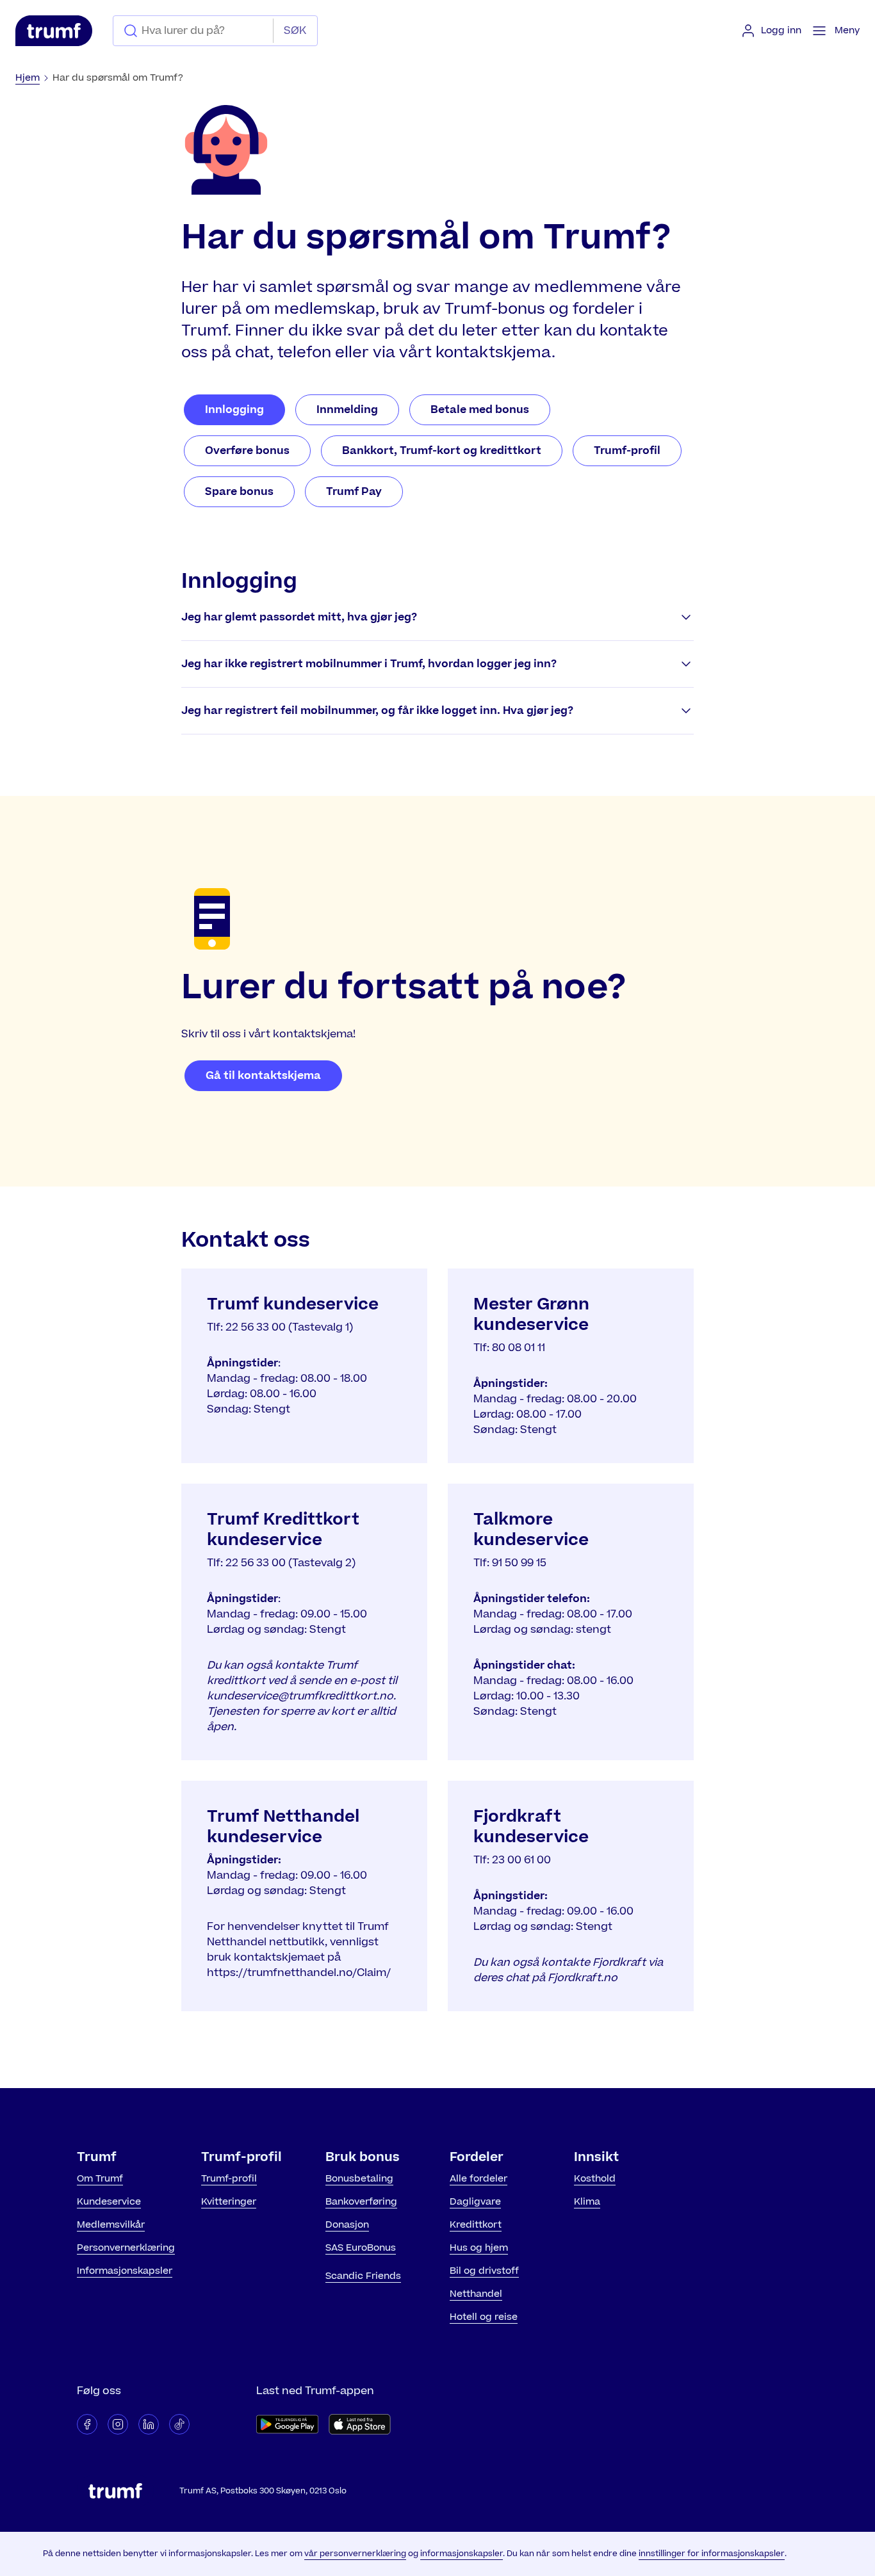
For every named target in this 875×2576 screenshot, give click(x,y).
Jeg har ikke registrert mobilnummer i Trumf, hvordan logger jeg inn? (369, 664)
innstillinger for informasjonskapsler (712, 2554)
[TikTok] (179, 2424)
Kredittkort (476, 2225)
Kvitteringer (229, 2202)
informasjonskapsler (462, 2554)
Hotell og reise (484, 2317)
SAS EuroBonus (361, 2248)
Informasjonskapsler (125, 2271)
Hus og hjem (479, 2248)
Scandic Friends (363, 2276)
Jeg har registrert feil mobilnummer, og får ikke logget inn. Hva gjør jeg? (377, 711)
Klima (587, 2202)
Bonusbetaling (359, 2179)
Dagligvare (475, 2202)
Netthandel (476, 2294)
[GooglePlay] (287, 2424)
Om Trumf (100, 2179)
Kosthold (595, 2179)
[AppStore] (360, 2424)
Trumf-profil (229, 2179)
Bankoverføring (361, 2202)
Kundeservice (109, 2202)
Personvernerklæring (126, 2248)
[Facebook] (87, 2424)
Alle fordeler (478, 2179)
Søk (295, 31)
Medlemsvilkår (111, 2225)
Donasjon (347, 2225)
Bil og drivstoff (484, 2271)
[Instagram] (118, 2424)
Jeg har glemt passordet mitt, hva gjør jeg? (299, 617)
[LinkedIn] (149, 2424)
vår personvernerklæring (355, 2554)
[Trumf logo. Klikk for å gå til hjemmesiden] (54, 31)
